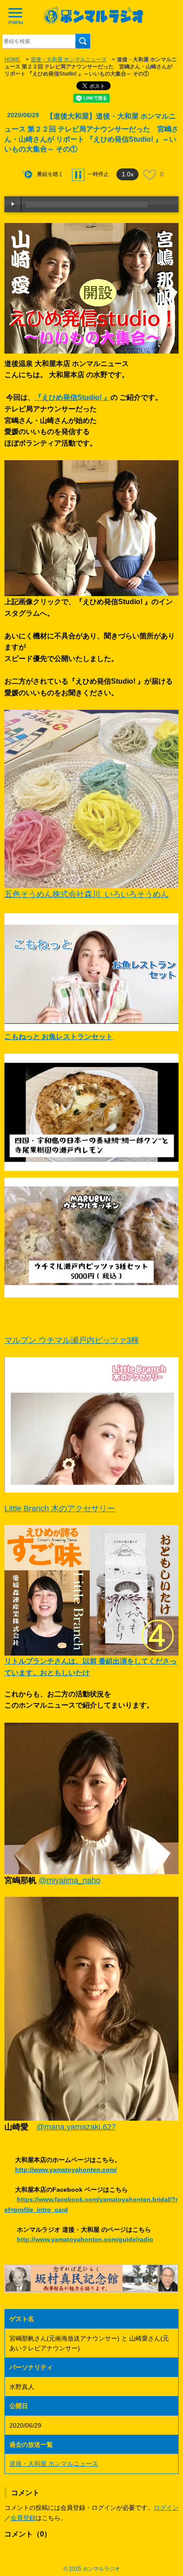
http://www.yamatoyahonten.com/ (66, 2170)
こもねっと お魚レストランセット (59, 1037)
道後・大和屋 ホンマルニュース (69, 60)
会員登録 (23, 2518)
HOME (12, 60)
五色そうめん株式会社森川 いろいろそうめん (87, 894)
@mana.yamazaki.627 (76, 2127)
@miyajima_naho (70, 1880)
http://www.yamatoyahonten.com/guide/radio (85, 2239)
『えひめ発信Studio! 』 (73, 397)
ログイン (166, 2508)
